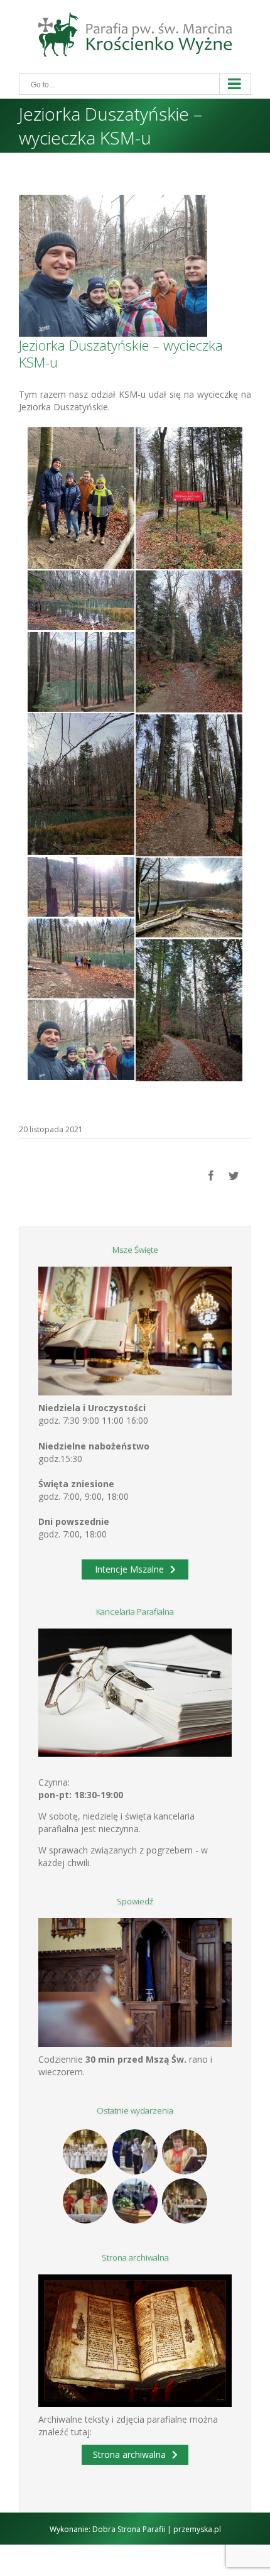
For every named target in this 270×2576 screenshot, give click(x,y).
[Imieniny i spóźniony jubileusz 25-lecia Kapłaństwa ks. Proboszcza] (185, 2152)
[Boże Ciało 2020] (135, 2152)
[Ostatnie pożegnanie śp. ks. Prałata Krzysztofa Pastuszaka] (135, 2201)
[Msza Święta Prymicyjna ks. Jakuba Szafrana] (86, 2201)
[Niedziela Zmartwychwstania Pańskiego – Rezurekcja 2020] (185, 2201)
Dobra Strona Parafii (129, 2529)
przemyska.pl (197, 2529)
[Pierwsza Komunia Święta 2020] (86, 2152)
